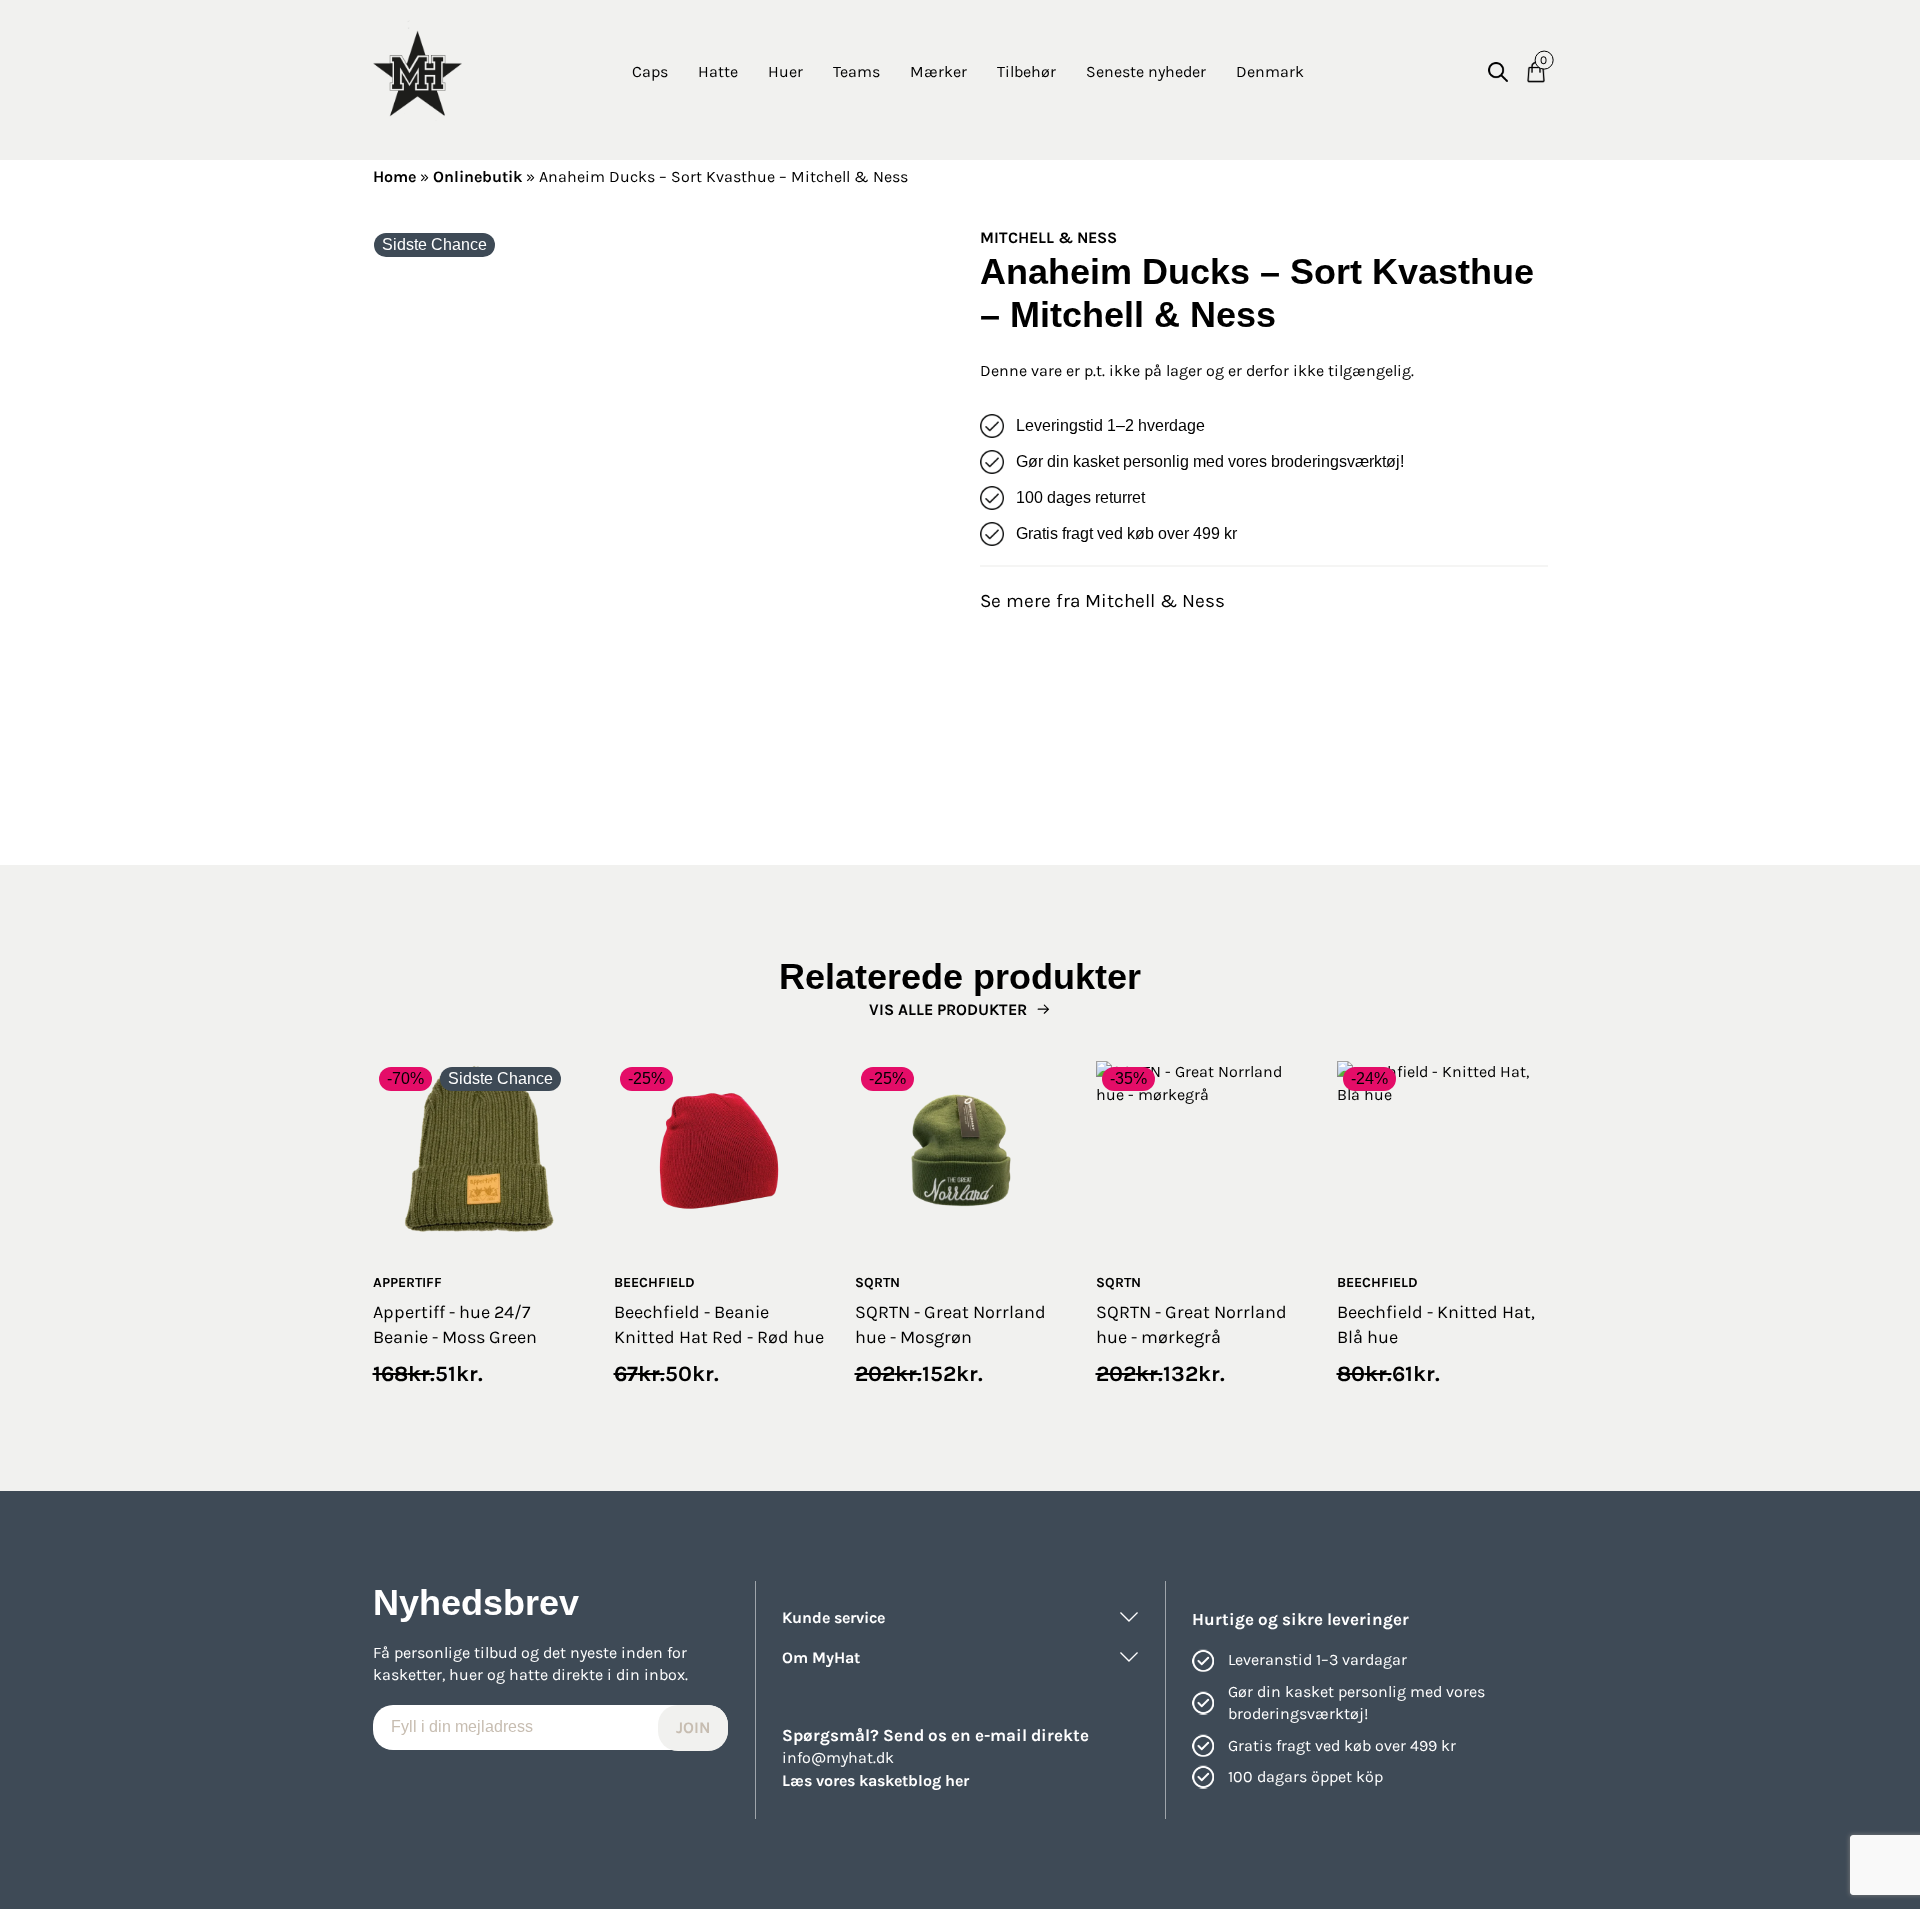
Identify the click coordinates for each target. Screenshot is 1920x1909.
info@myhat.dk (838, 1757)
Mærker (938, 71)
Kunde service (833, 1617)
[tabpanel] (657, 511)
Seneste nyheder (1146, 71)
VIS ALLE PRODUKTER (948, 1009)
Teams (856, 71)
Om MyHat (821, 1657)
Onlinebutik (477, 176)
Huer (785, 71)
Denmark (1270, 71)
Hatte (718, 71)
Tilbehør (1026, 71)
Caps (650, 71)
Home (394, 176)
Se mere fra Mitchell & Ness (1102, 601)
